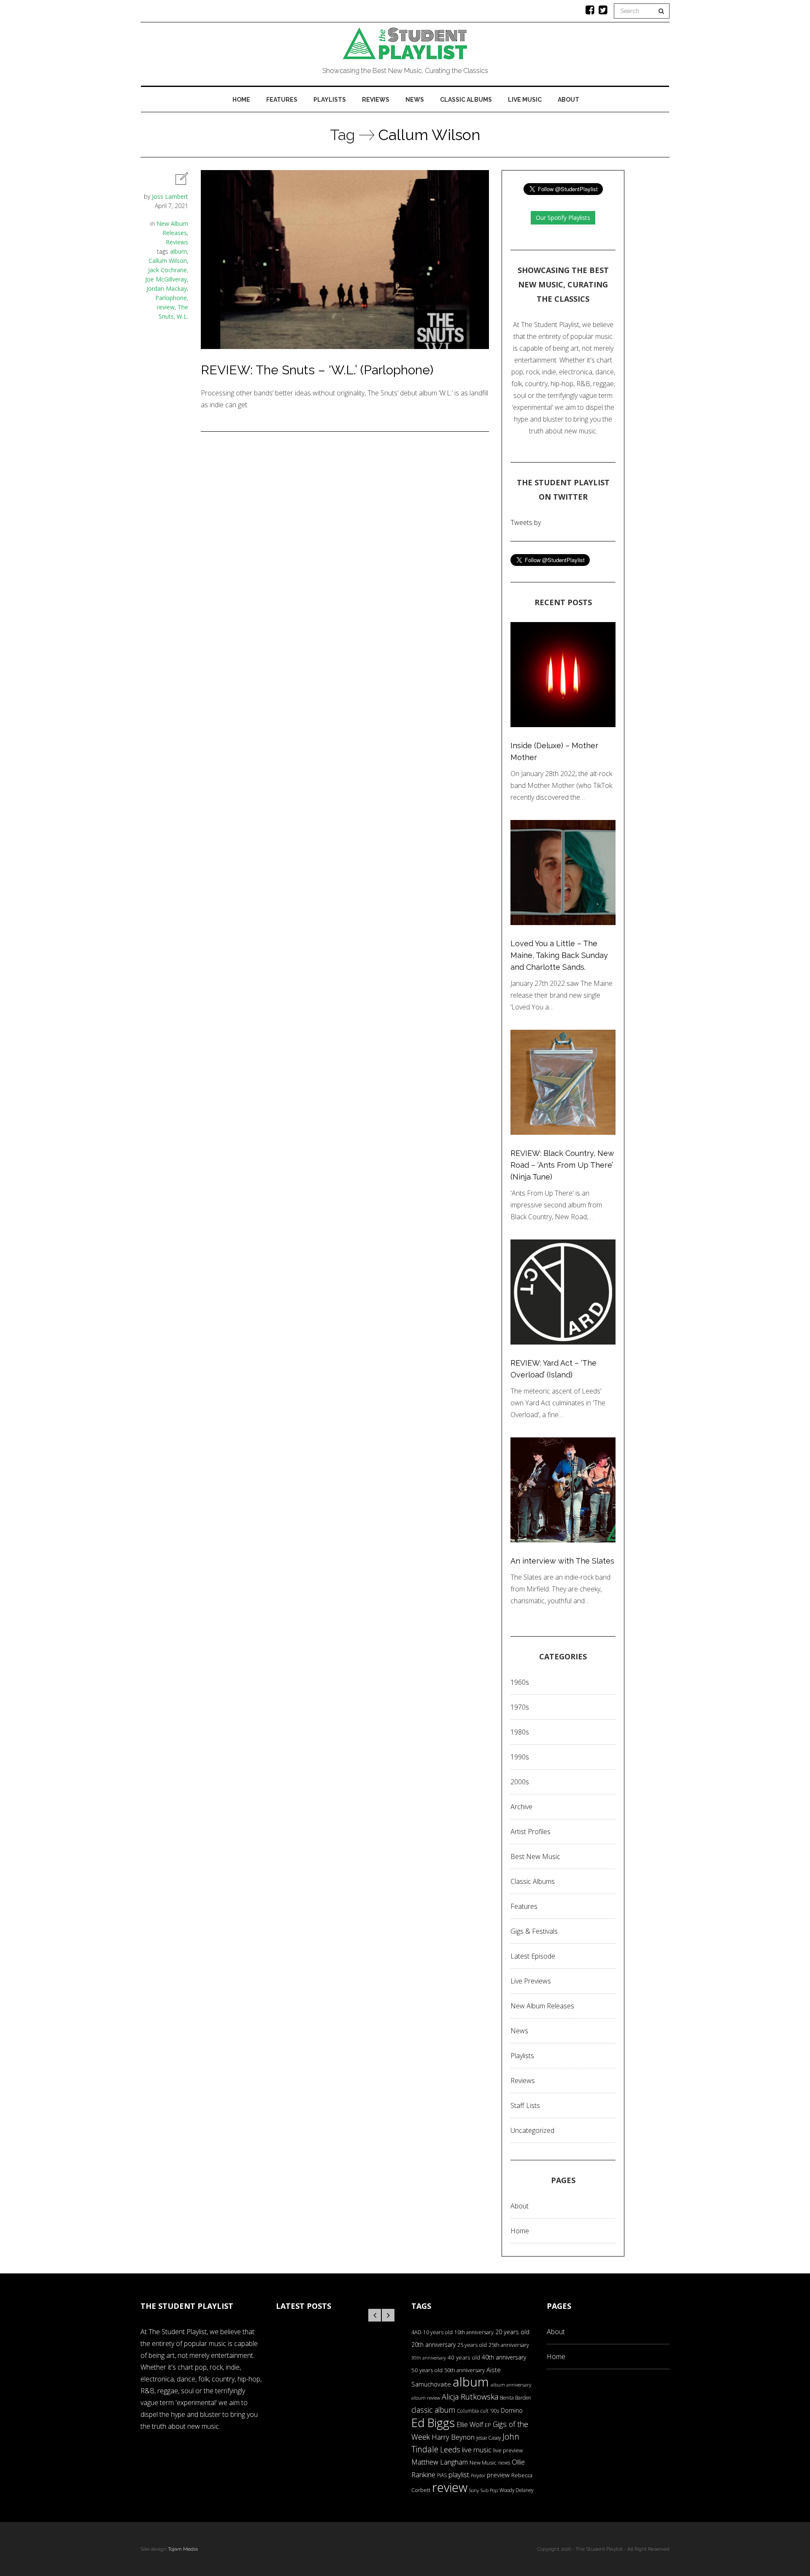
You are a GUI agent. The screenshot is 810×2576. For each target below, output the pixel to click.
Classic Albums (466, 100)
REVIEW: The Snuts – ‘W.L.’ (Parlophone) (317, 370)
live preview (508, 2450)
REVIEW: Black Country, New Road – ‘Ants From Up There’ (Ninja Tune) (562, 1165)
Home (241, 100)
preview (498, 2475)
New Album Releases (542, 2006)
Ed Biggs (433, 2423)
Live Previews (531, 1981)
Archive (521, 1807)
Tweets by (526, 522)
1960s (520, 1682)
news (504, 2463)
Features (282, 100)
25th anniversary (509, 2345)
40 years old (464, 2357)
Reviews (376, 100)
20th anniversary (433, 2345)
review (166, 307)
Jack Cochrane (167, 270)
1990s (520, 1757)
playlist (459, 2475)
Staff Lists (525, 2105)
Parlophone (171, 298)
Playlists (330, 100)
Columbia (468, 2411)
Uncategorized (532, 2130)
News (415, 100)
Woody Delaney (516, 2490)
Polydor (478, 2476)
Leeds (450, 2449)
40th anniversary (504, 2357)
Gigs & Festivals (534, 1931)
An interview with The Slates (562, 1561)
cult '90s (490, 2411)
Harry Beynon (453, 2437)
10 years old (438, 2332)
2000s (520, 1782)
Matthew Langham (440, 2462)
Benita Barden (516, 2397)
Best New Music (535, 1856)
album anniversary (511, 2385)
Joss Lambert (170, 196)
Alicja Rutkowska (470, 2396)
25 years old (472, 2345)
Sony (474, 2490)
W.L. (182, 316)
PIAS (442, 2475)
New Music (483, 2462)
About (568, 100)
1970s (520, 1707)
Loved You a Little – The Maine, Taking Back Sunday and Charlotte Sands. (559, 955)
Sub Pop (489, 2490)
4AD (416, 2332)
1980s (520, 1732)
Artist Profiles (531, 1832)
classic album (433, 2410)
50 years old (427, 2370)
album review (426, 2398)
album (178, 251)
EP (488, 2425)
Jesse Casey (489, 2438)
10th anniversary (474, 2332)
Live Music (525, 100)
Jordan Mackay (167, 288)
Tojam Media (183, 2549)
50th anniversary (464, 2370)
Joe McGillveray (166, 279)
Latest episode (533, 1956)
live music (477, 2450)
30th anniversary (429, 2358)
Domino (512, 2410)
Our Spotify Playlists (563, 218)
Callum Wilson (168, 261)
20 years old (512, 2332)
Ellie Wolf (470, 2424)
